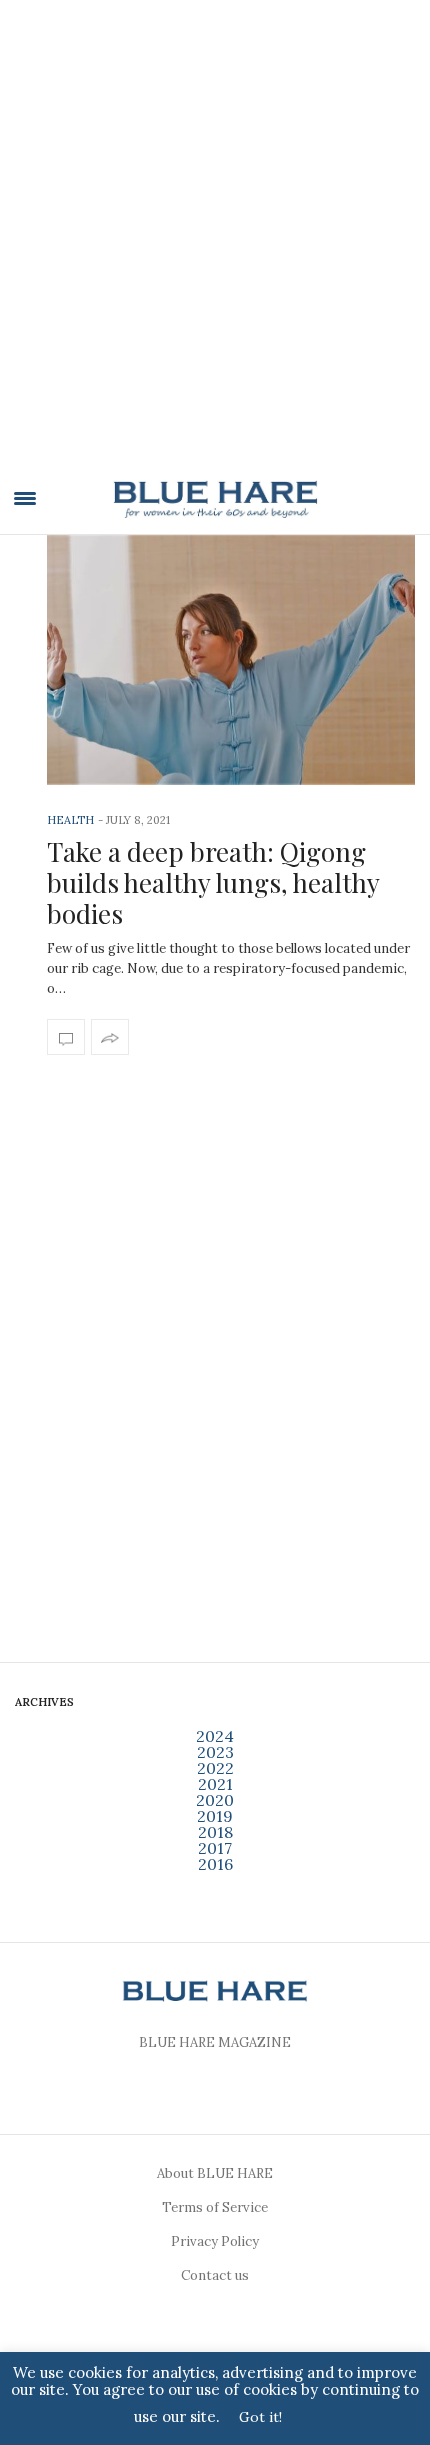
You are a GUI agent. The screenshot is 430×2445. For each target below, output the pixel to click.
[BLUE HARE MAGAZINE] (215, 499)
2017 (215, 1848)
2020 (215, 1800)
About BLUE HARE (215, 2173)
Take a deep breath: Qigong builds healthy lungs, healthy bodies (213, 882)
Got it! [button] (260, 2417)
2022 (215, 1768)
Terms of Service (215, 2207)
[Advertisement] (215, 247)
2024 (215, 1736)
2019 (215, 1816)
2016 (215, 1864)
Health (70, 820)
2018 (215, 1832)
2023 (215, 1752)
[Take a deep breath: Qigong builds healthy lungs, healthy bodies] (231, 660)
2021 (215, 1784)
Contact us (215, 2275)
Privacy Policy (215, 2241)
